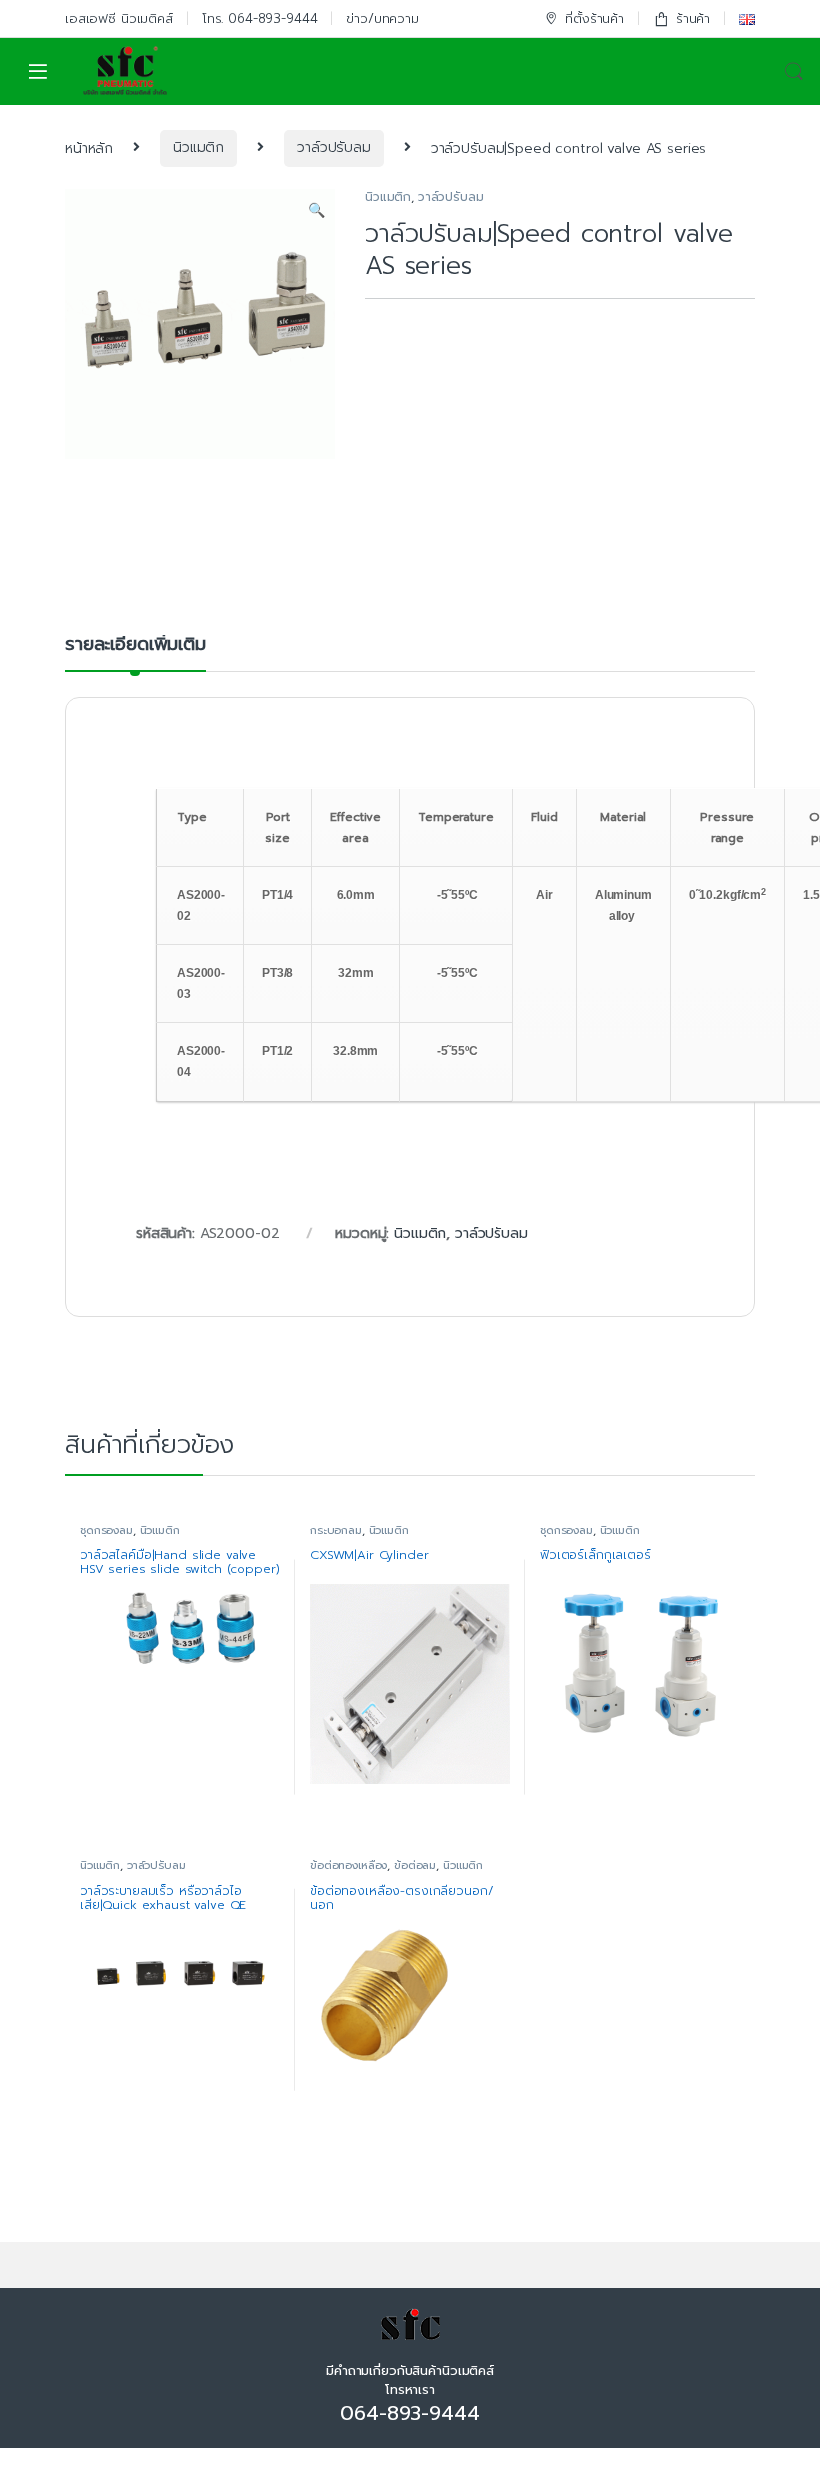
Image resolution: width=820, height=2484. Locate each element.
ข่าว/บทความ (382, 18)
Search (794, 72)
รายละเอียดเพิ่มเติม (135, 646)
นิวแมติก (198, 147)
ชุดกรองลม (106, 1530)
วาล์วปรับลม (334, 147)
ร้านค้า (693, 18)
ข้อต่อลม (415, 1865)
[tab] (135, 653)
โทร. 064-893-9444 (260, 18)
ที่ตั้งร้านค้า (594, 18)
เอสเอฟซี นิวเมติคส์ (119, 18)
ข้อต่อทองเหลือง (348, 1865)
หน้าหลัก (89, 147)
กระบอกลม (336, 1530)
